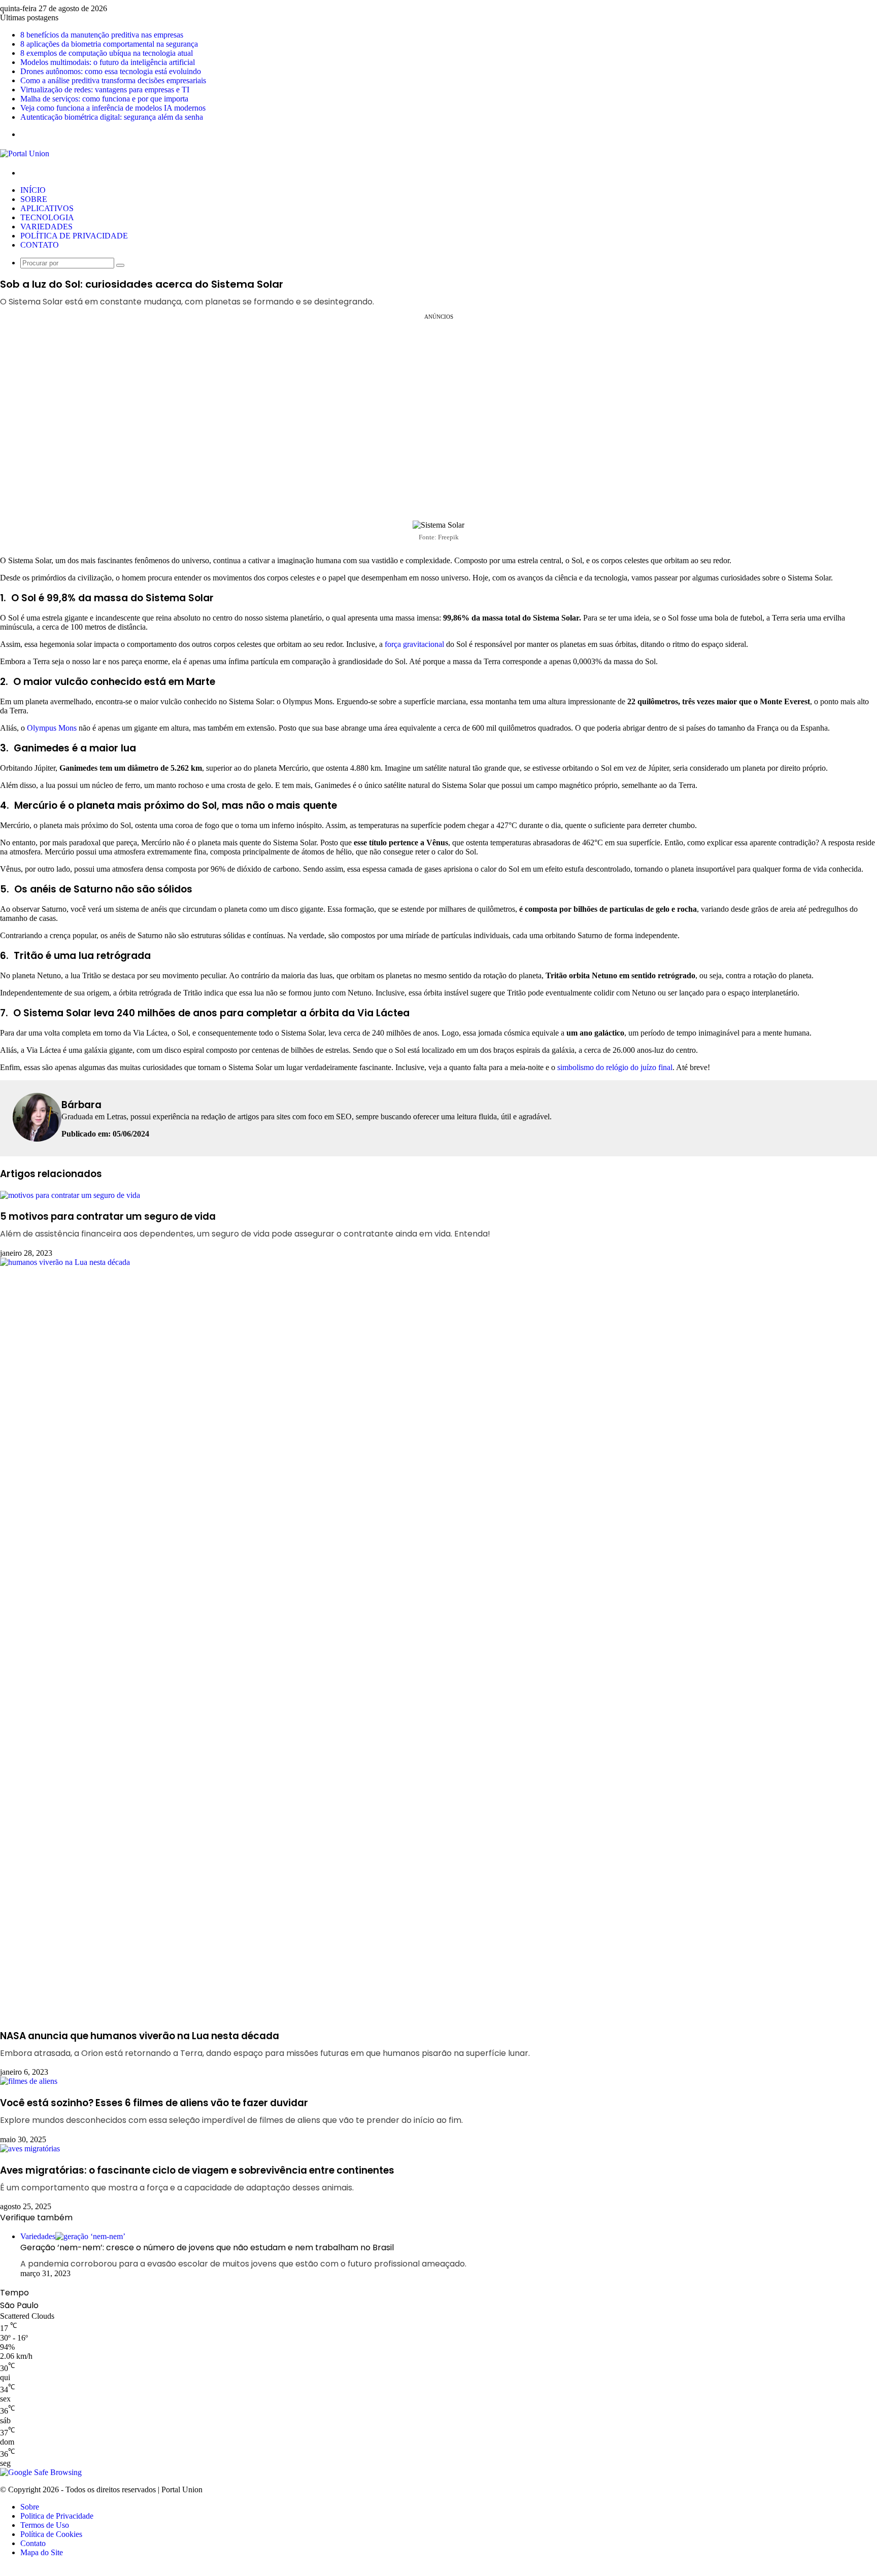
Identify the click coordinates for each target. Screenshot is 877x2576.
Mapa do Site (42, 2552)
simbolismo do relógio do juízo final (615, 1067)
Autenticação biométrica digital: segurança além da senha (112, 117)
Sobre (30, 2507)
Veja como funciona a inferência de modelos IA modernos (113, 108)
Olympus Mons (52, 728)
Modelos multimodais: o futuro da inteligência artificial (108, 62)
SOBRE (34, 199)
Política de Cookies (51, 2534)
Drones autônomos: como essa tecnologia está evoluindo (111, 71)
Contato (33, 2543)
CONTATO (40, 245)
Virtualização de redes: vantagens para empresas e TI (105, 90)
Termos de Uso (45, 2525)
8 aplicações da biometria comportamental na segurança (109, 44)
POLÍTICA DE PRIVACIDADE (74, 236)
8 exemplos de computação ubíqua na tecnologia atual (107, 53)
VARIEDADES (46, 227)
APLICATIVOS (47, 208)
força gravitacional (414, 644)
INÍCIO (33, 190)
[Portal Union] (25, 153)
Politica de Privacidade (57, 2516)
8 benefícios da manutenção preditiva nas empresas (102, 35)
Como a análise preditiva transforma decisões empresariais (113, 80)
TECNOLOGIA (47, 217)
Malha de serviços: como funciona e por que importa (104, 99)
